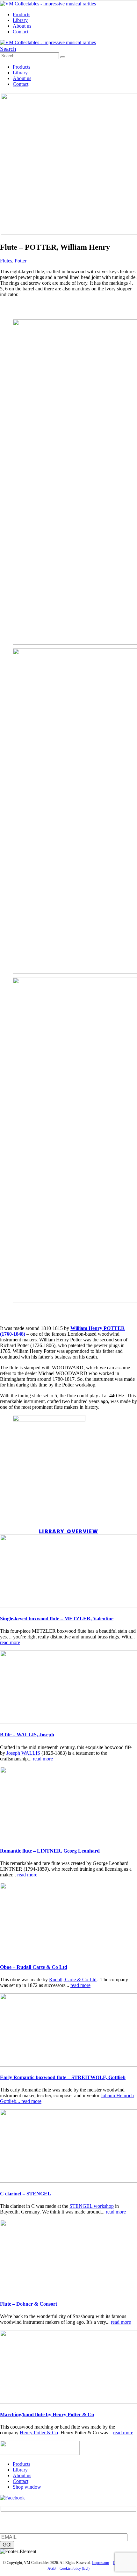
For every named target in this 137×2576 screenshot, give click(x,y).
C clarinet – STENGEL (25, 2194)
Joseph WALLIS (23, 1753)
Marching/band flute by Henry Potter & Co (47, 2414)
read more (10, 1642)
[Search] (63, 57)
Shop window (27, 2487)
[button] (8, 49)
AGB (52, 2568)
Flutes (6, 261)
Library (20, 20)
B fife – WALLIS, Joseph (27, 1735)
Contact (21, 32)
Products (22, 14)
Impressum (101, 2563)
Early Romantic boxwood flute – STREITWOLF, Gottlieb (63, 2077)
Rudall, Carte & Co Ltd (73, 1979)
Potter (21, 261)
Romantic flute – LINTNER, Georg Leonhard (50, 1851)
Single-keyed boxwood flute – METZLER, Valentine (57, 1619)
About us (22, 26)
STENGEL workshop (92, 2206)
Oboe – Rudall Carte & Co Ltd (34, 1967)
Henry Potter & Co (39, 2433)
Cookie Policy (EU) (75, 2568)
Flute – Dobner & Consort (29, 2304)
